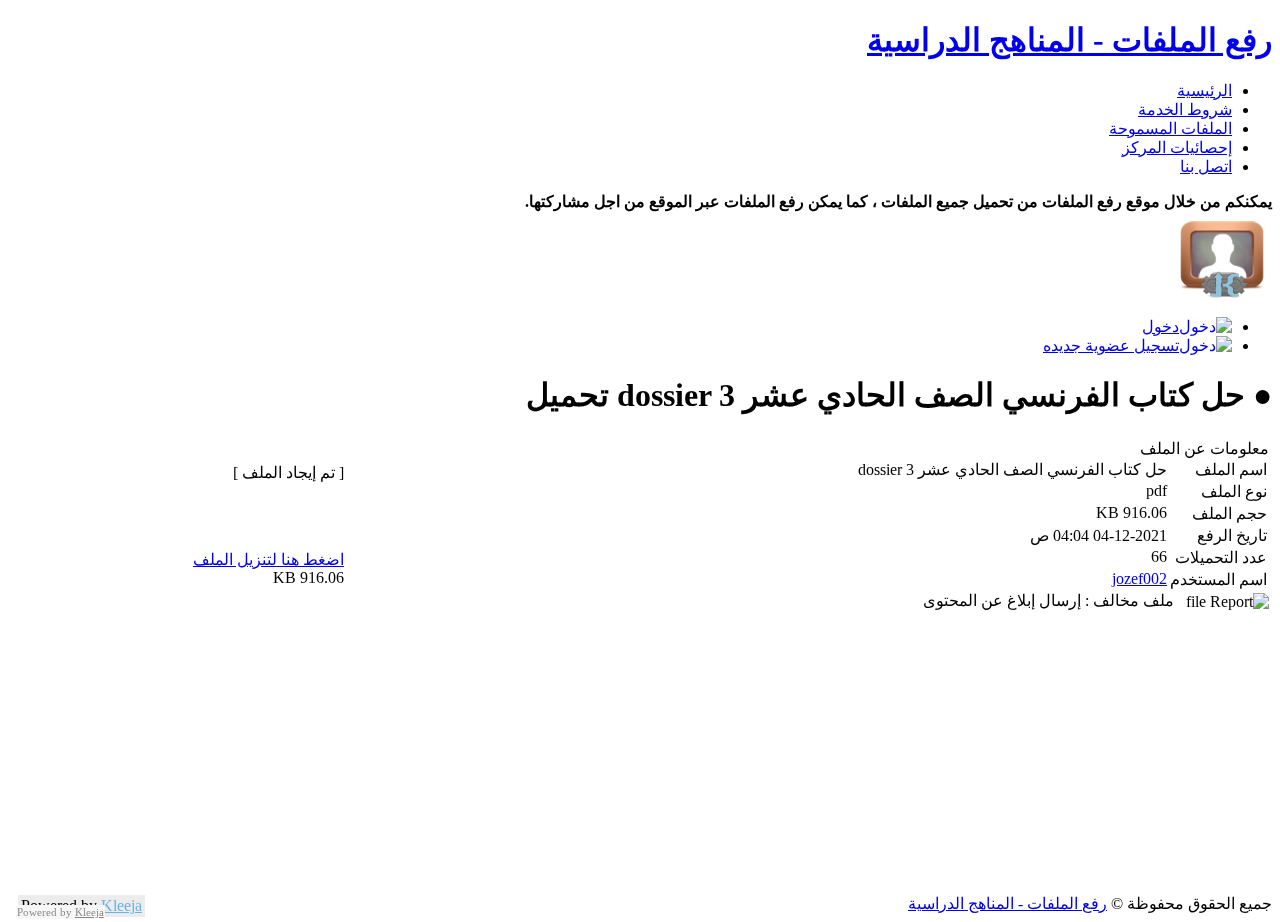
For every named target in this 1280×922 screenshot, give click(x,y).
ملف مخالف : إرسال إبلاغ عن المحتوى (1054, 600)
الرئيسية (1204, 90)
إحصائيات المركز (1177, 147)
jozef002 (1139, 578)
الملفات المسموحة (1170, 128)
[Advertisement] (672, 754)
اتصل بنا (1206, 166)
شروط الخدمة (1185, 109)
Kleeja (121, 905)
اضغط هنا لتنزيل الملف (268, 559)
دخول (1160, 326)
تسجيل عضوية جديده (1111, 345)
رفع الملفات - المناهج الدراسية (1069, 40)
